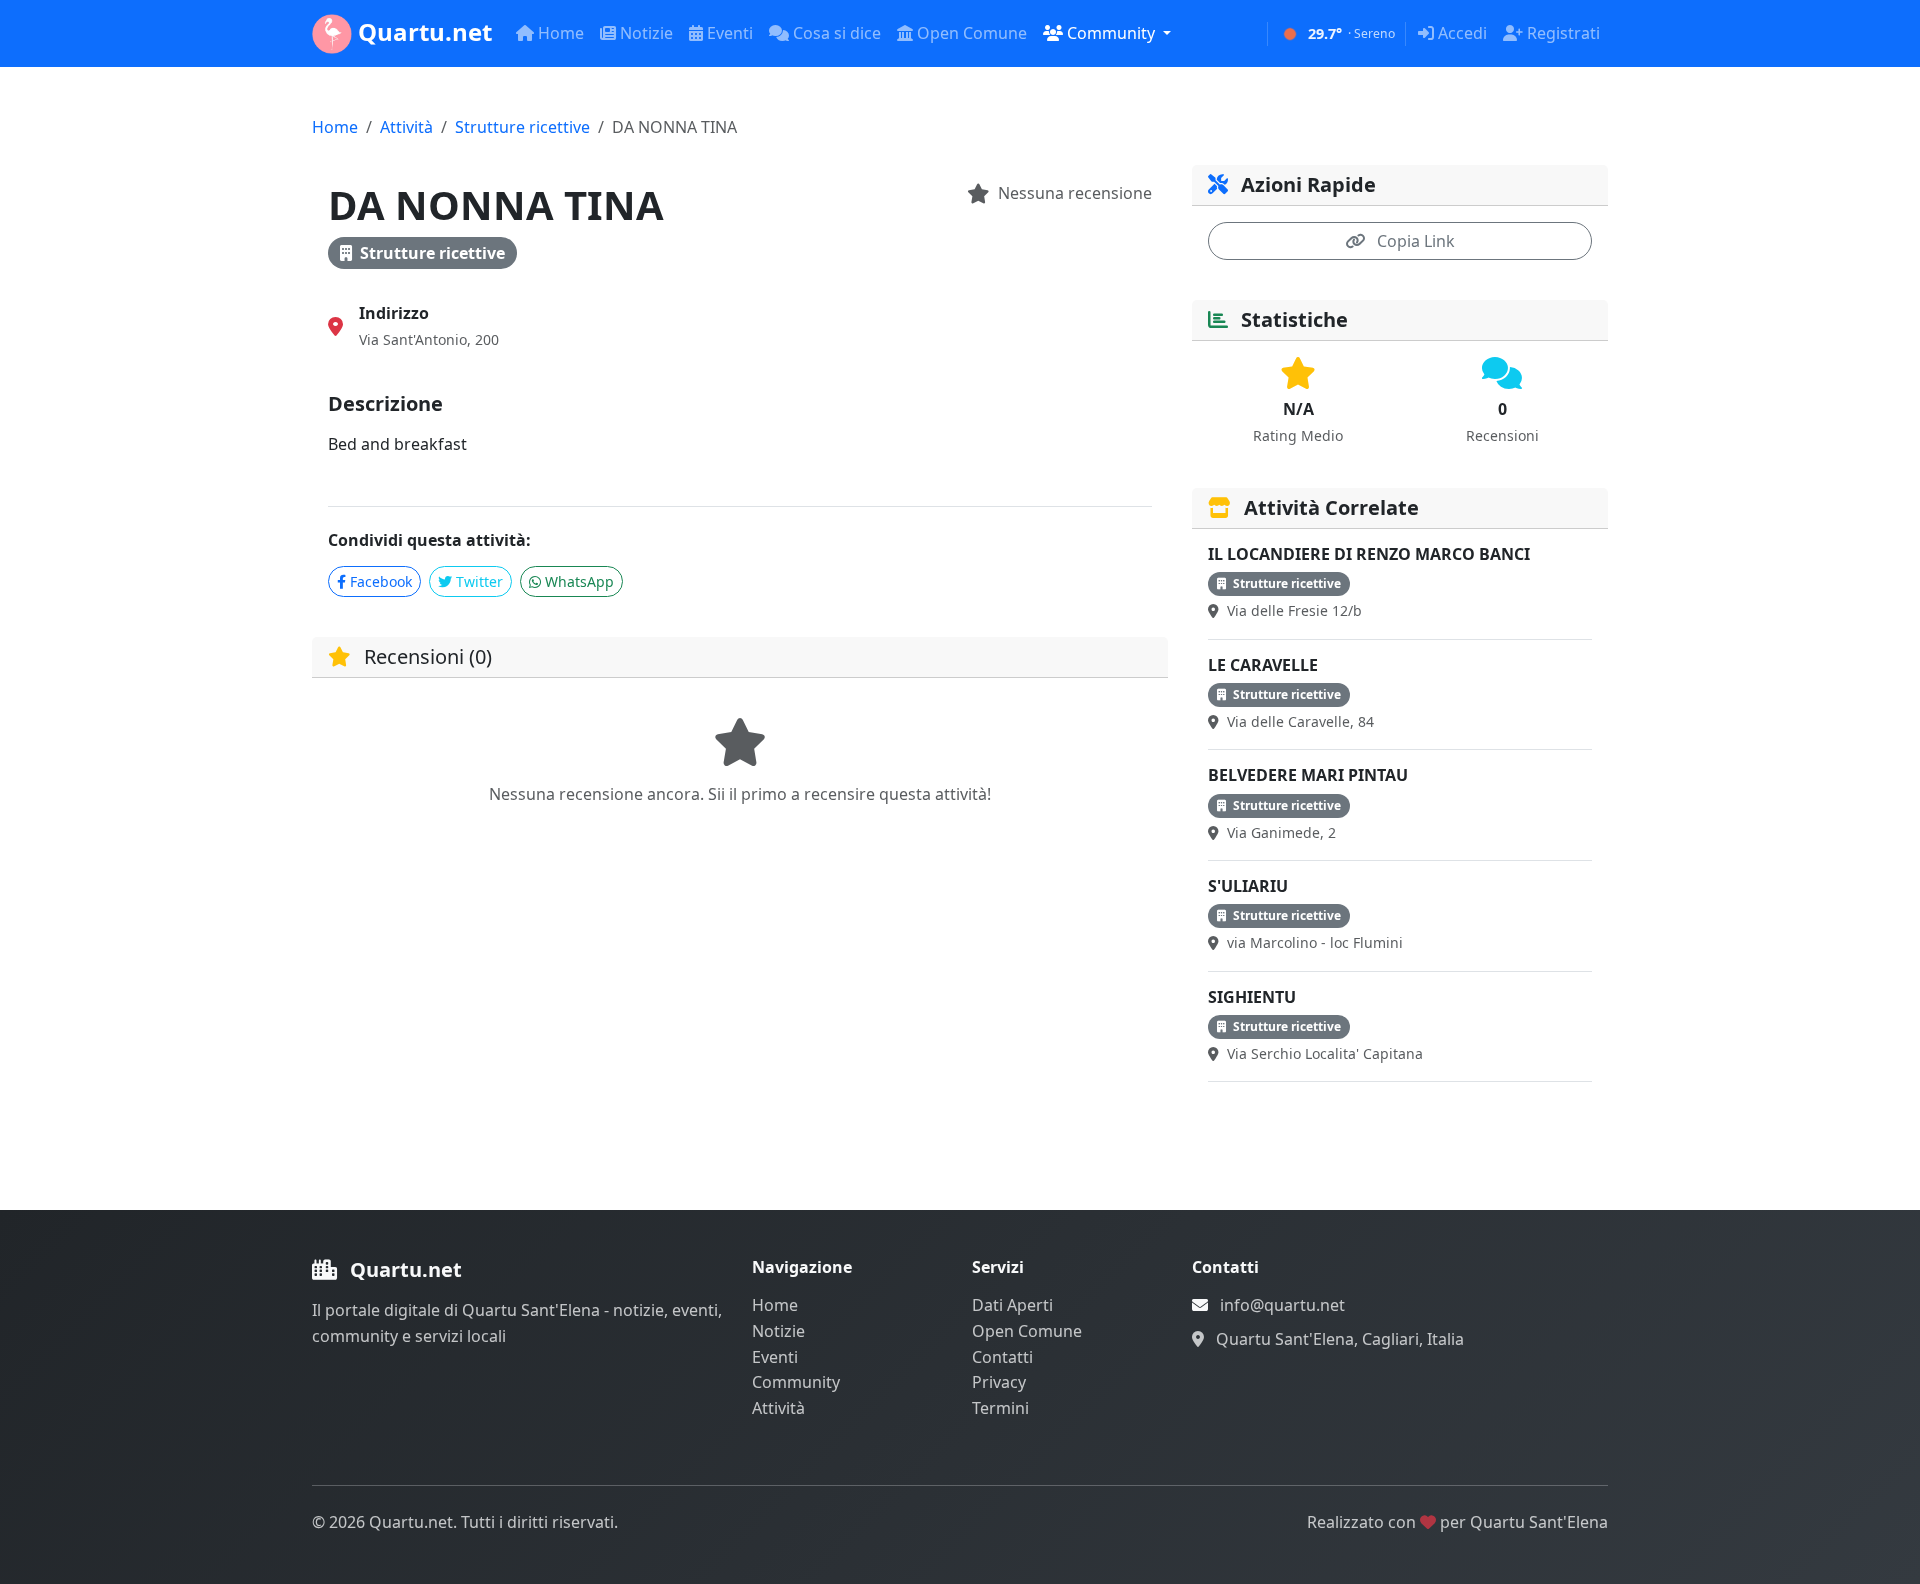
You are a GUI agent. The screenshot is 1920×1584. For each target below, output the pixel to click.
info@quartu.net (1282, 1305)
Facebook (381, 581)
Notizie (646, 33)
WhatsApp (579, 581)
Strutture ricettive (522, 127)
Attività (406, 127)
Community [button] (1113, 33)
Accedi (1462, 33)
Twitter (479, 581)
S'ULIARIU (1248, 886)
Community (796, 1382)
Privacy (999, 1382)
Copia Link (1414, 241)
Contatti (1002, 1357)
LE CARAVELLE (1263, 665)
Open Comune (972, 33)
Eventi (730, 33)
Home (561, 33)
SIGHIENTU (1252, 997)
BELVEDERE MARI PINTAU (1308, 775)
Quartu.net (422, 31)
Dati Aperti (1012, 1305)
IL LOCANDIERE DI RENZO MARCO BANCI (1369, 554)
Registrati (1563, 33)
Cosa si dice (837, 33)
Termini (1000, 1408)
